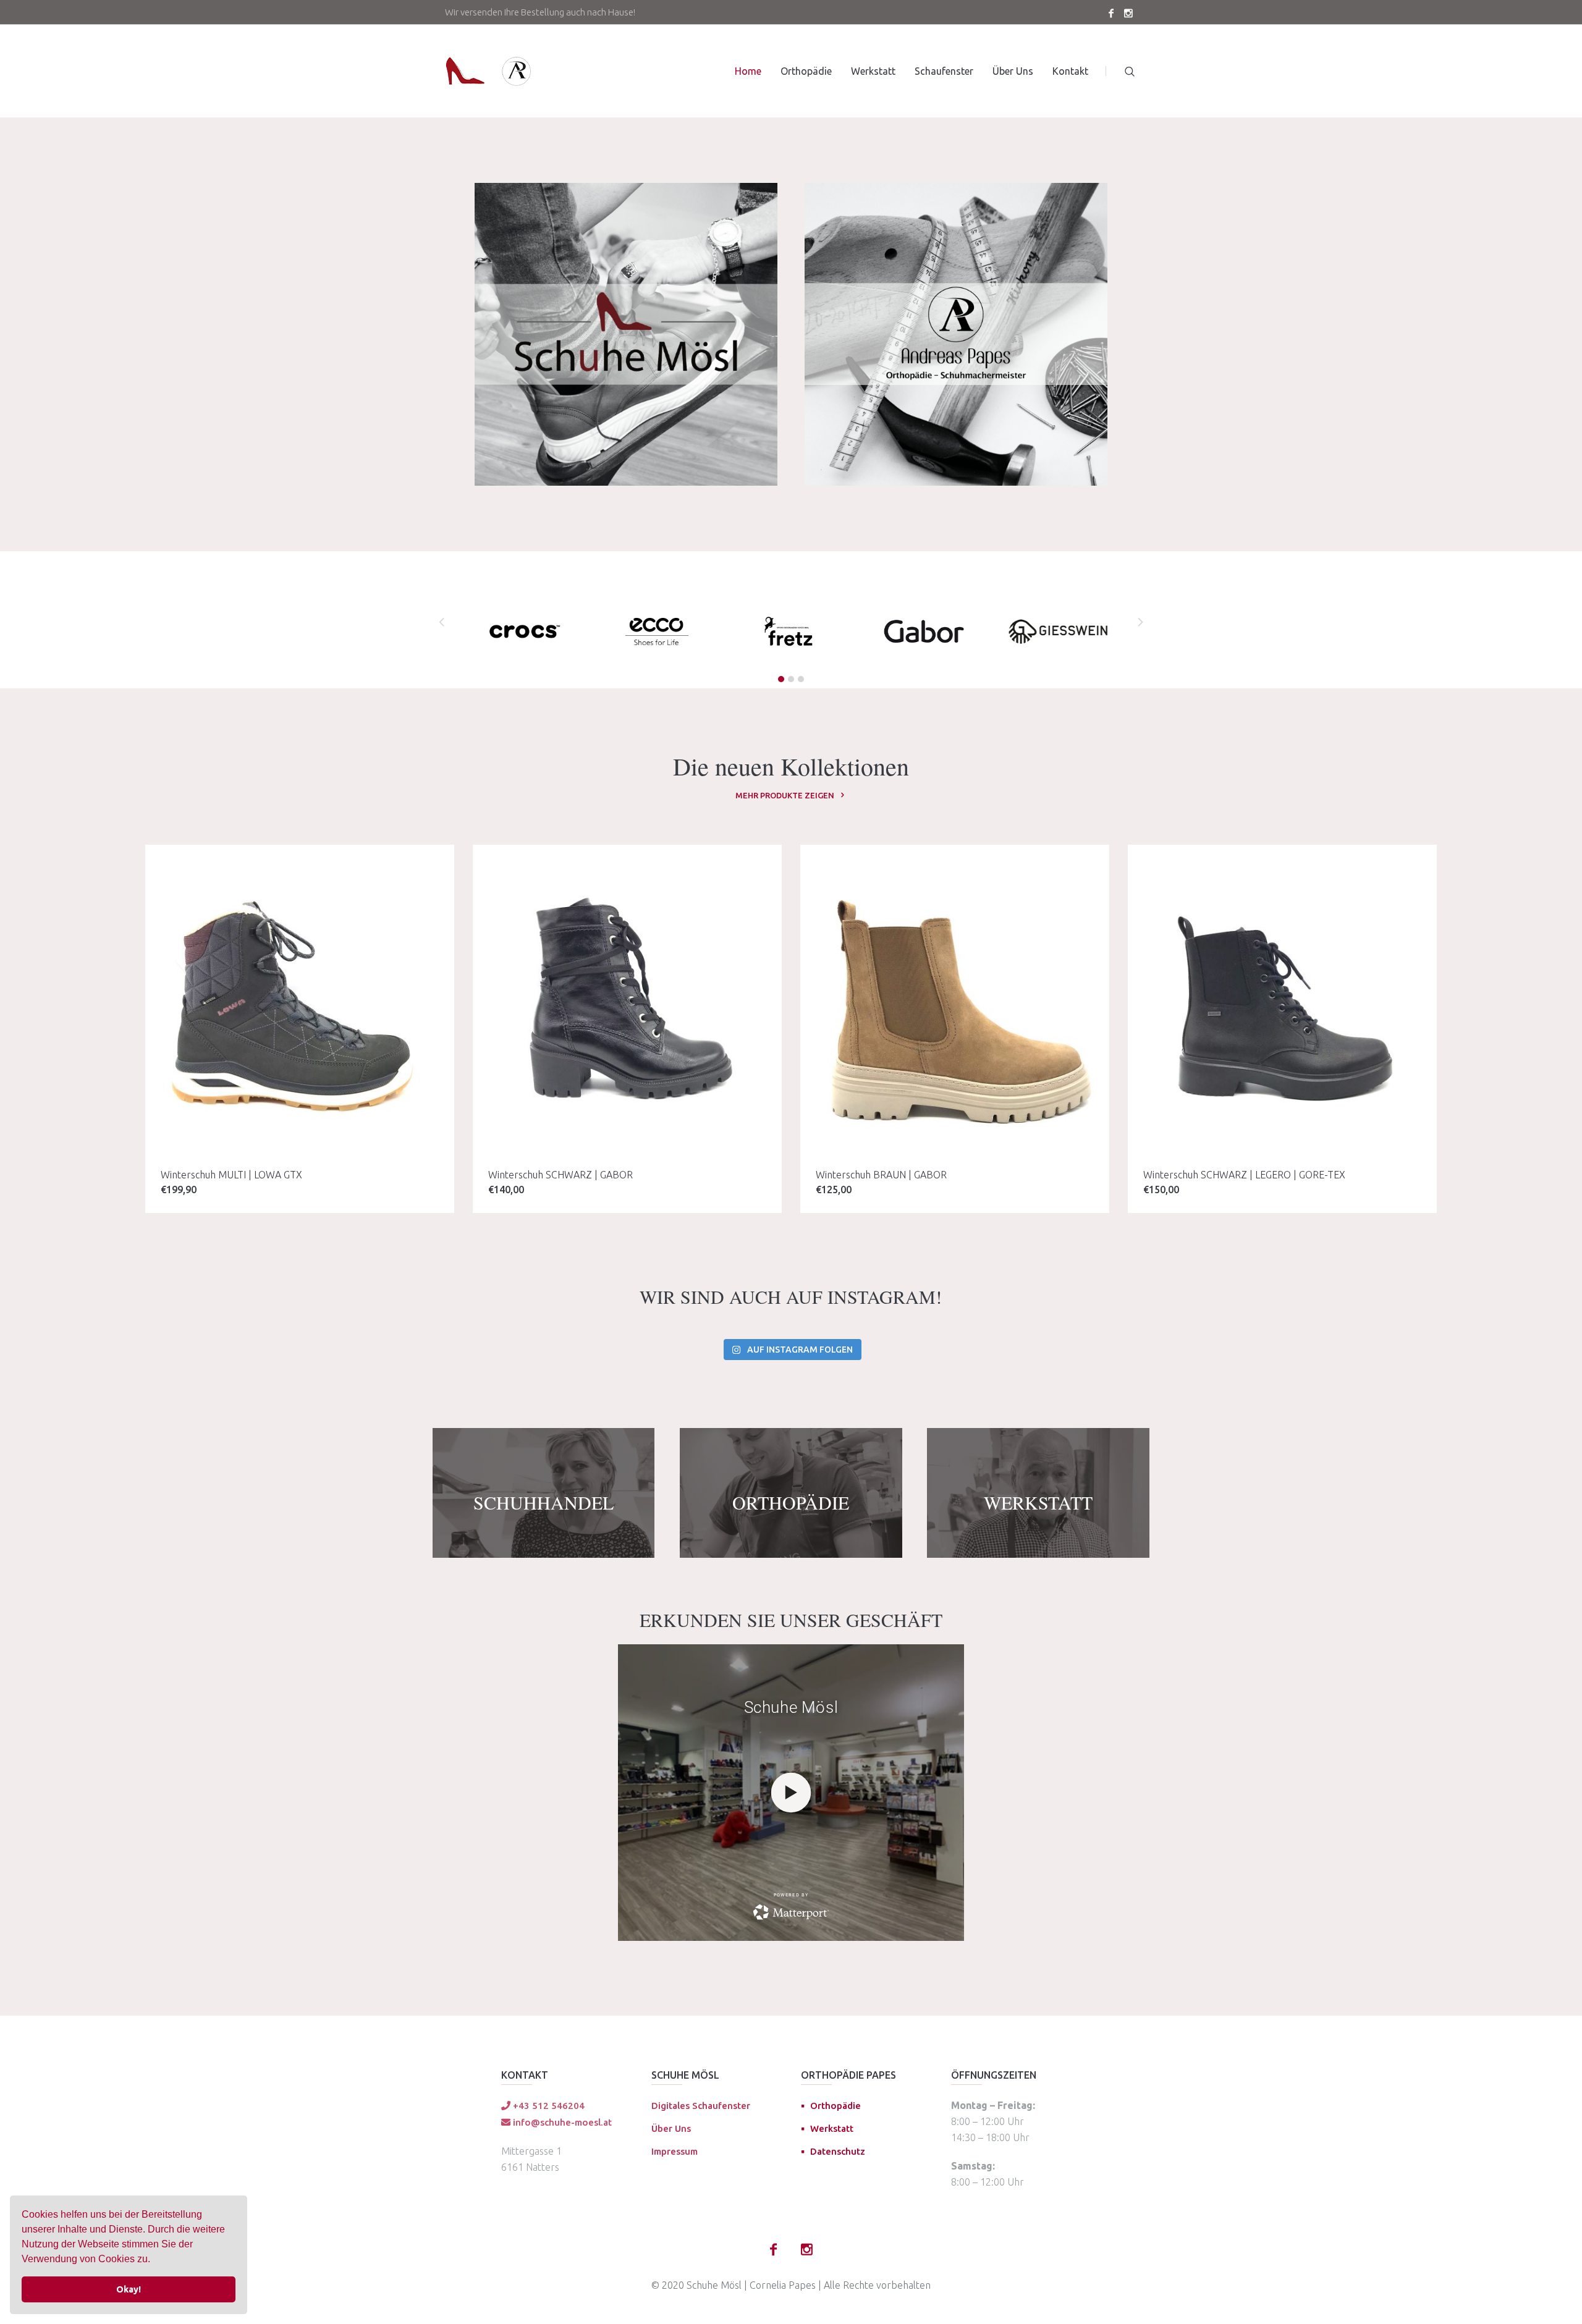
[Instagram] (1128, 13)
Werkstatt (832, 2128)
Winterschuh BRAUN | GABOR (881, 1175)
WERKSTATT (1038, 1502)
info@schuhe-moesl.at (561, 2122)
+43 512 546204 (548, 2106)
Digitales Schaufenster (701, 2106)
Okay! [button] (129, 2289)
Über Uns (671, 2128)
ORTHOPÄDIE (791, 1502)
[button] (154, 2260)
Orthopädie (835, 2106)
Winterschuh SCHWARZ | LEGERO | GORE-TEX (1244, 1175)
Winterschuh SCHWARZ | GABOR (560, 1175)
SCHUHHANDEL (544, 1502)
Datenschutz (838, 2151)
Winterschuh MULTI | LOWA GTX (231, 1175)
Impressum (675, 2151)
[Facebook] (1111, 13)
